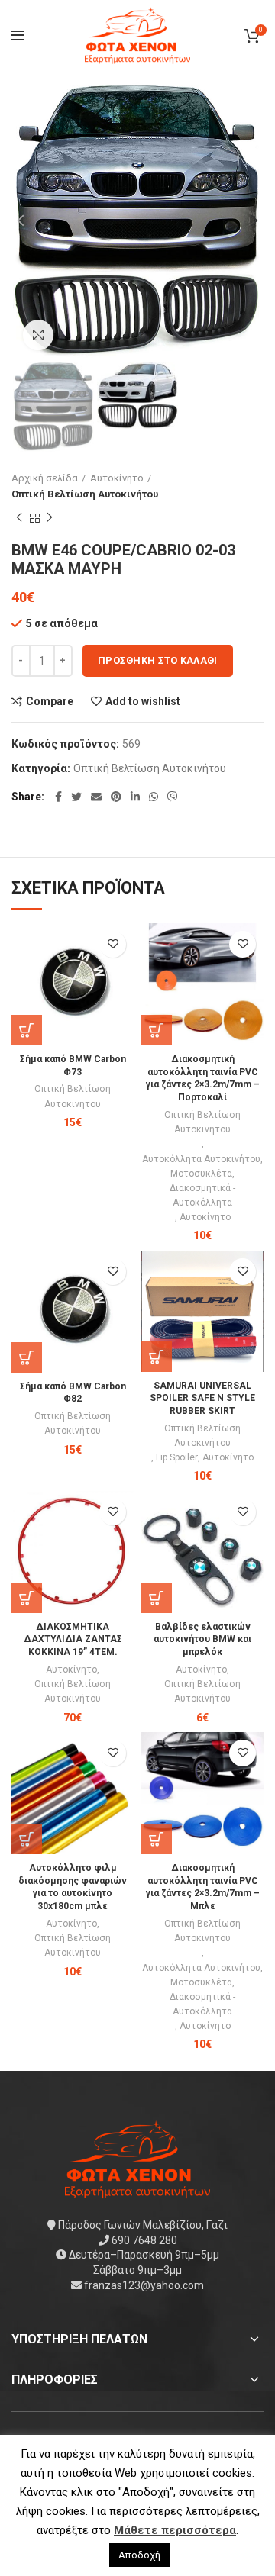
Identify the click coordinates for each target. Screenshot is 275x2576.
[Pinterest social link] (116, 797)
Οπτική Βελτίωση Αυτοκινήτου (85, 494)
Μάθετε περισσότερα (175, 2530)
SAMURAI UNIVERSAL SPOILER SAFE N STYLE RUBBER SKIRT (202, 1399)
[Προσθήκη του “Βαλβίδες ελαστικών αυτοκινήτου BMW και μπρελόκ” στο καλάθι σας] (157, 1598)
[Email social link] (96, 797)
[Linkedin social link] (135, 797)
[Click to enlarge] (38, 335)
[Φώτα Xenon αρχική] (137, 2159)
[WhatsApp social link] (154, 797)
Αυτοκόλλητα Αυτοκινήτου (201, 1159)
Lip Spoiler (177, 1457)
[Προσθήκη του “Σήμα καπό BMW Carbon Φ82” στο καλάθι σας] (27, 1357)
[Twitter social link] (76, 797)
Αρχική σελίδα (45, 478)
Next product (50, 518)
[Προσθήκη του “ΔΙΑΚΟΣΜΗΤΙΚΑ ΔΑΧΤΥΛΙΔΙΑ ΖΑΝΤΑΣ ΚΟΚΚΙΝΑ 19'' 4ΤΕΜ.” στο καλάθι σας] (27, 1598)
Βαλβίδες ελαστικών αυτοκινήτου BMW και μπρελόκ (202, 1640)
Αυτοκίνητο (117, 478)
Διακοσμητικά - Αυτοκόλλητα (202, 1195)
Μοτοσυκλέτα (201, 1174)
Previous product (19, 518)
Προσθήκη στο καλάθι (158, 660)
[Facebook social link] (58, 797)
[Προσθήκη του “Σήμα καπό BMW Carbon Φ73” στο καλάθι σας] (27, 1030)
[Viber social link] (173, 797)
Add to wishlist (143, 701)
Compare (50, 701)
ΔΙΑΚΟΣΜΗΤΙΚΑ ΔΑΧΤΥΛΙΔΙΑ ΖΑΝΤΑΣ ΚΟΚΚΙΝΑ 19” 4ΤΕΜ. (73, 1640)
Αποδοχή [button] (139, 2555)
